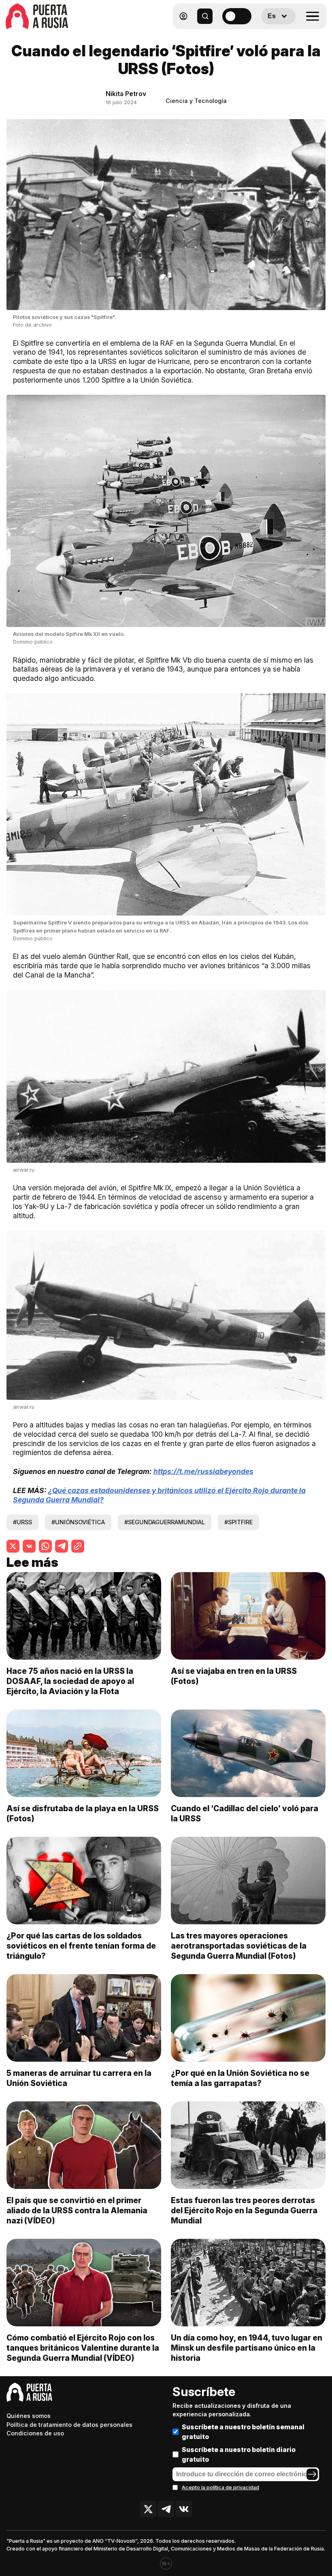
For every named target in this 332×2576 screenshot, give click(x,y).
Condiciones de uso (35, 2433)
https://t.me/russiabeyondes (203, 1471)
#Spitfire (238, 1522)
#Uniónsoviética (78, 1522)
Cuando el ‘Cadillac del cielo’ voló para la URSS (245, 1813)
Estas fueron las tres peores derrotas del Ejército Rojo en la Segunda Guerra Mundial (244, 2210)
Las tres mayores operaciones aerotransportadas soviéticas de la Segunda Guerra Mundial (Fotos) (239, 1946)
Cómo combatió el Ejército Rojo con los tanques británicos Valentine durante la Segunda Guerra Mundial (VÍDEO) (83, 2348)
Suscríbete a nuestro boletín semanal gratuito (243, 2432)
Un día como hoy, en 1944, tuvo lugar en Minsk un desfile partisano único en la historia (247, 2348)
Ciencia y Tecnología (196, 101)
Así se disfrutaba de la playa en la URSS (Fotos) (83, 1813)
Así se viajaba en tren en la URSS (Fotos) (234, 1676)
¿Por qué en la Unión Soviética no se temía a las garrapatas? (240, 2078)
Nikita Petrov (126, 94)
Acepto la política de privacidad (220, 2487)
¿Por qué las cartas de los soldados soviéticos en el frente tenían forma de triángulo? (81, 1946)
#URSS (22, 1522)
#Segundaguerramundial (165, 1522)
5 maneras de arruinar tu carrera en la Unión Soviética (79, 2078)
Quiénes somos (29, 2416)
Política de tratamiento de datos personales (69, 2425)
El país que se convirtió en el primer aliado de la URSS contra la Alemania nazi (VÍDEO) (77, 2210)
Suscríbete (204, 2392)
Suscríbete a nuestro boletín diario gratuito (239, 2454)
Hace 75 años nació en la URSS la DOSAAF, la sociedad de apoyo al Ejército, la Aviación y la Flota (70, 1681)
